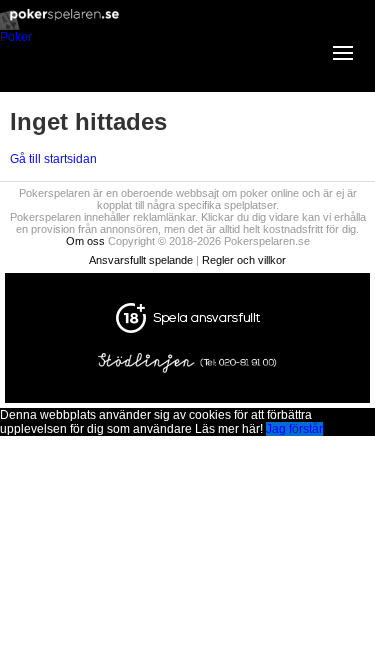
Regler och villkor (244, 260)
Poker (16, 37)
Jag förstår (294, 429)
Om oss (85, 241)
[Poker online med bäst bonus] (187, 26)
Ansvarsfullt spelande (141, 260)
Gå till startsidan (53, 159)
